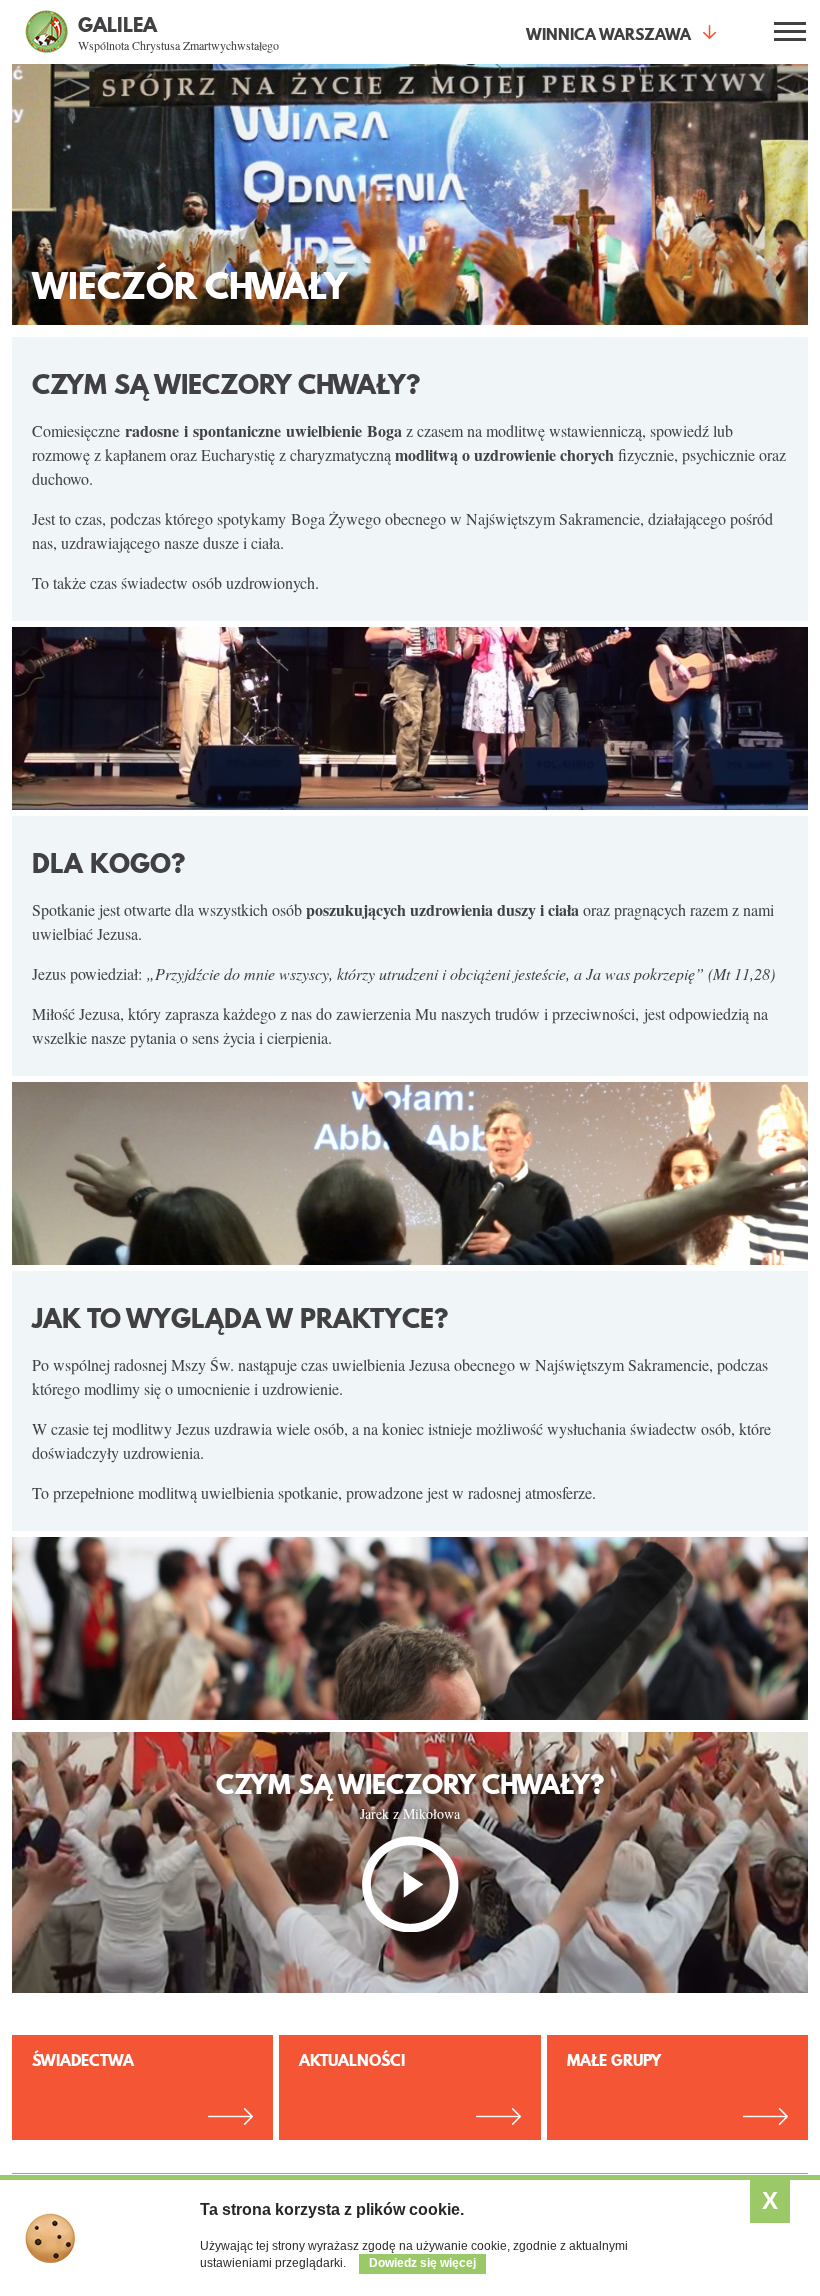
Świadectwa (83, 2060)
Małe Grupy (614, 2060)
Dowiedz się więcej (422, 2263)
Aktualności (352, 2060)
